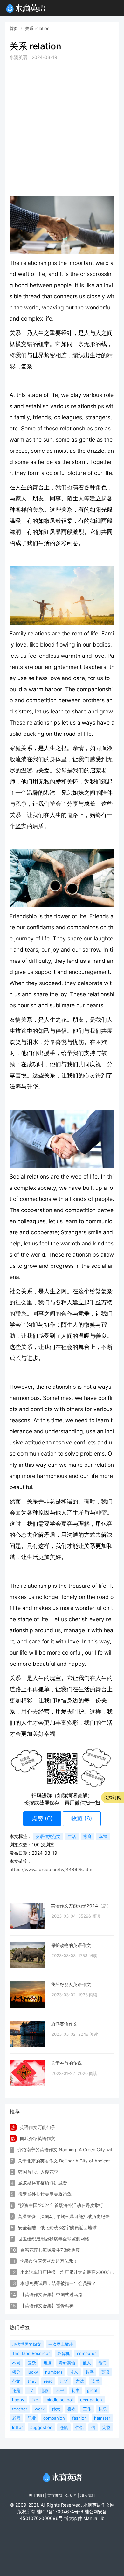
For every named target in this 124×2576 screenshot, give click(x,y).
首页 (14, 28)
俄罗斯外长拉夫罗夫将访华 (45, 2194)
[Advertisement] (62, 128)
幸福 (103, 1836)
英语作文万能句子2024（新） (81, 1906)
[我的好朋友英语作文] (27, 1994)
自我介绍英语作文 (38, 2138)
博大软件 (73, 2518)
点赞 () (42, 1818)
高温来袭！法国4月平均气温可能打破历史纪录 (64, 2216)
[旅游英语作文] (27, 2034)
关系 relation (37, 28)
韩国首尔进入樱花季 (38, 2172)
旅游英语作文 (64, 2024)
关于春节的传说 (66, 2063)
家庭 (87, 1836)
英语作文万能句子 (38, 2127)
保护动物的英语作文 (71, 1945)
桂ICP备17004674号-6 (60, 2512)
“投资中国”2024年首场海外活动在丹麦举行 (61, 2205)
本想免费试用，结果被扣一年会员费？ (58, 2283)
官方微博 (55, 2495)
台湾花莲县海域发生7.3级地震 (50, 2250)
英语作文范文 (48, 1836)
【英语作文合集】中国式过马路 (52, 2294)
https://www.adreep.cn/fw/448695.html (51, 1869)
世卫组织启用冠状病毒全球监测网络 (54, 2239)
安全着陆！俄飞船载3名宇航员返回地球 (57, 2228)
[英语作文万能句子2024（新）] (27, 1916)
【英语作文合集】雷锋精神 (47, 2306)
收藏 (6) (82, 1818)
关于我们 (36, 2495)
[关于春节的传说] (27, 2073)
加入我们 (88, 2495)
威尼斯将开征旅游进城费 (43, 2183)
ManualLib (94, 2518)
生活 (72, 1836)
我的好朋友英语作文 (71, 1984)
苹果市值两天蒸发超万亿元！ (49, 2261)
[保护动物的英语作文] (27, 1955)
